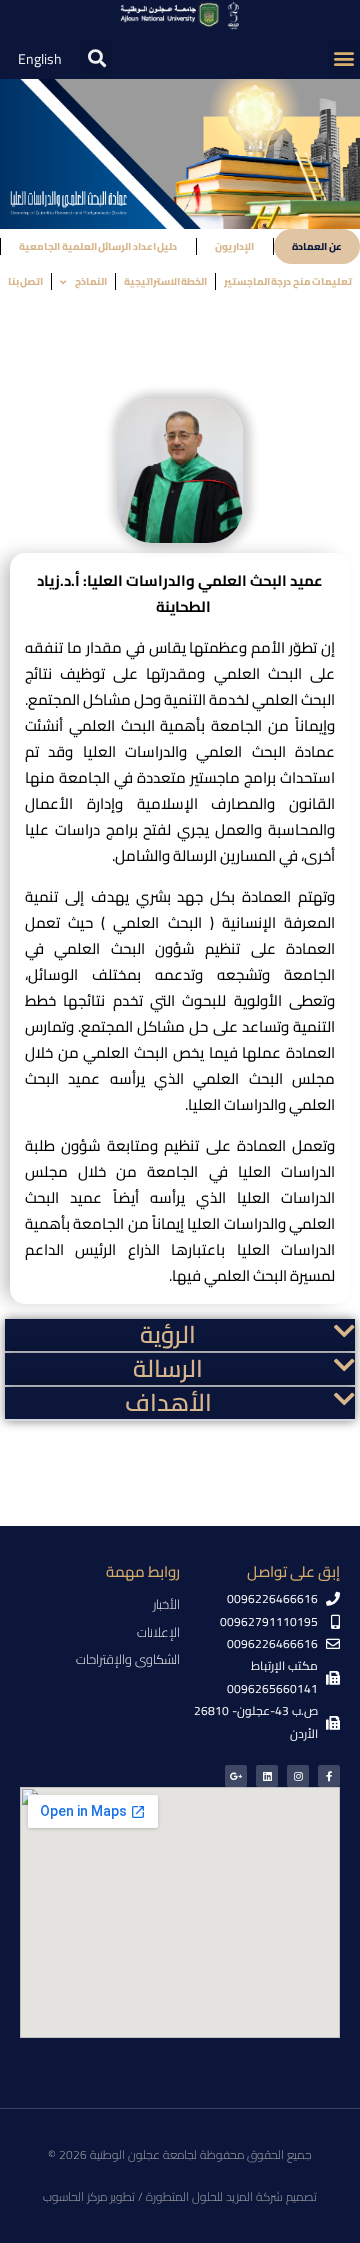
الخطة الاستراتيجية (166, 281)
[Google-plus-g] (236, 1776)
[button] (343, 57)
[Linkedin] (267, 1776)
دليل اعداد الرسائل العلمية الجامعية (98, 246)
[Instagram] (298, 1776)
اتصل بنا (26, 281)
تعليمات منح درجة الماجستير (288, 281)
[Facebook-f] (329, 1776)
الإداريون (234, 246)
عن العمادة (317, 246)
